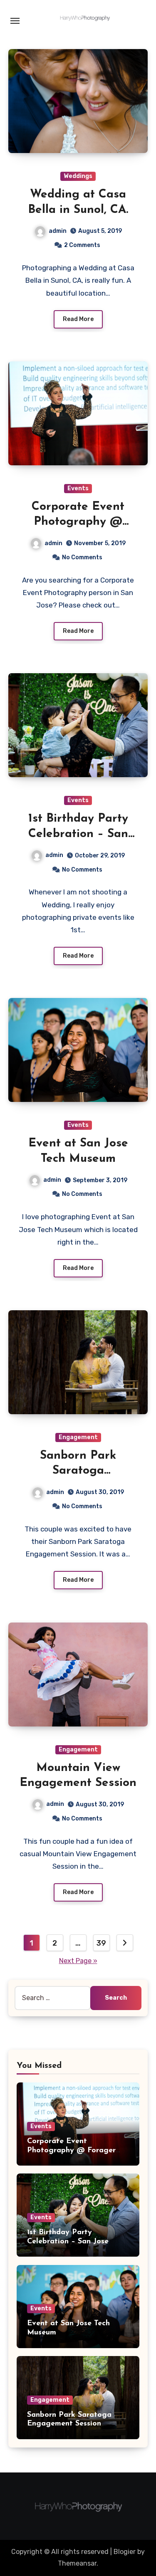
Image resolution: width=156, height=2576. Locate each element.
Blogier (125, 2552)
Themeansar (77, 2563)
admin (58, 231)
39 (101, 1943)
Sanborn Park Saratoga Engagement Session (78, 1471)
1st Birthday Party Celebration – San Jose (78, 834)
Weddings (78, 176)
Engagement (78, 1437)
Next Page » (78, 1961)
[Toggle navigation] (15, 21)
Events (78, 488)
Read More (78, 319)
